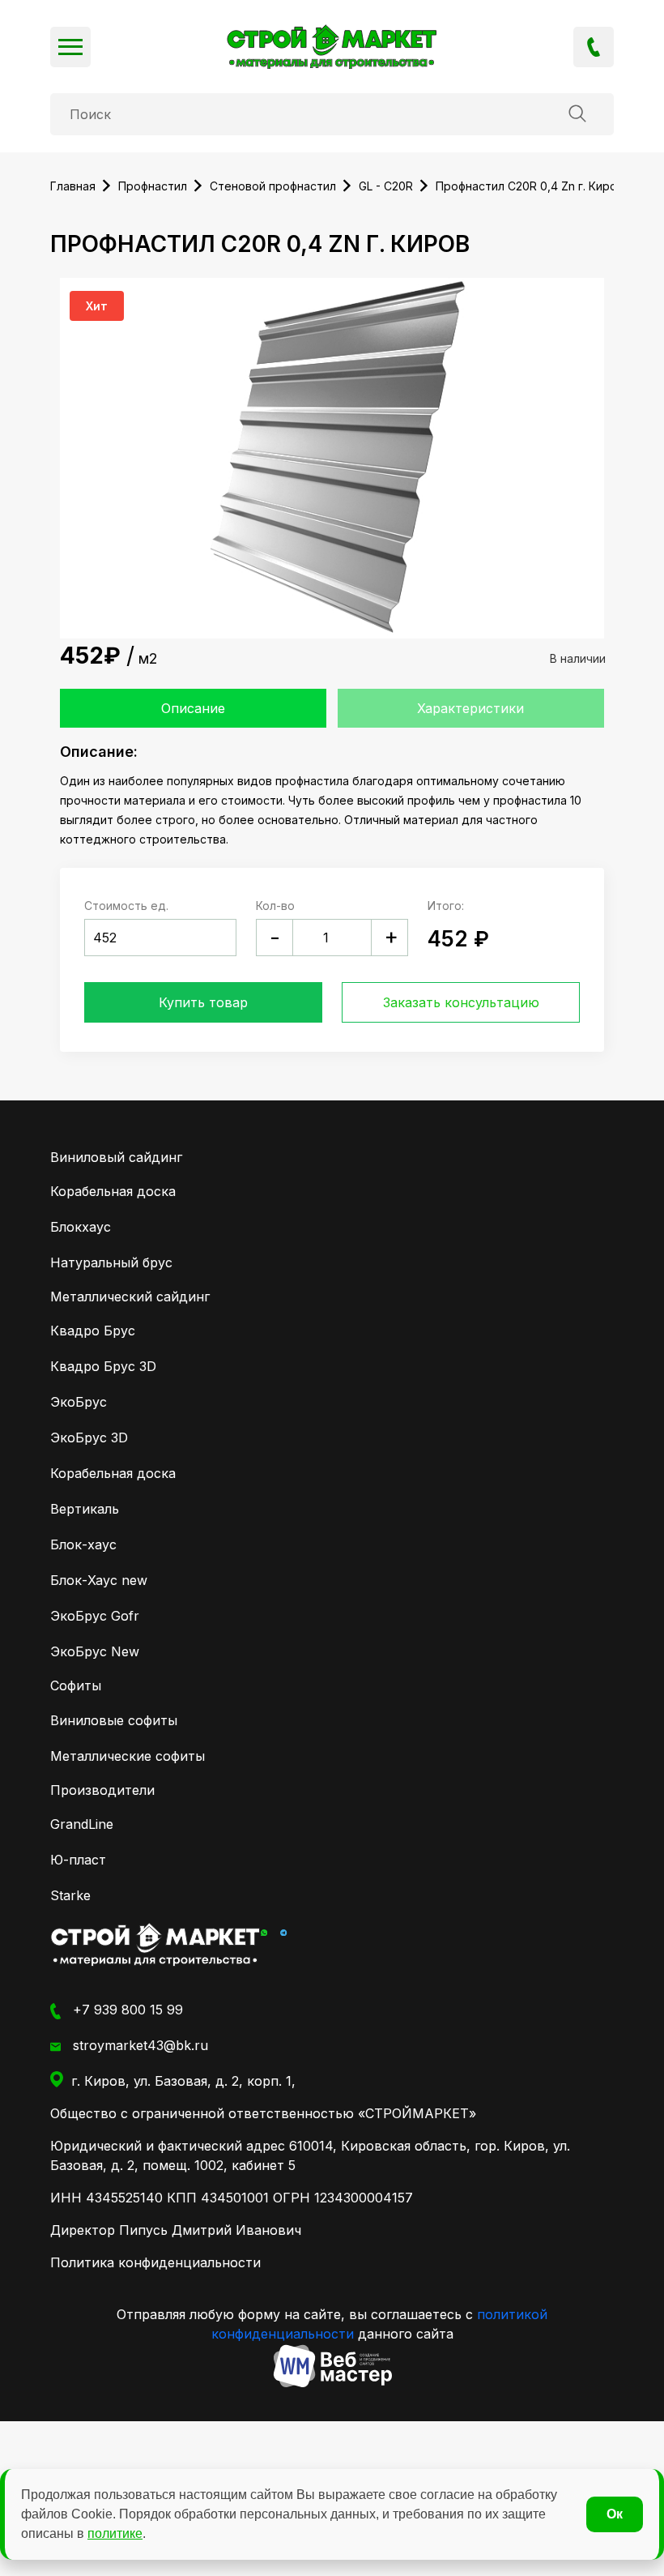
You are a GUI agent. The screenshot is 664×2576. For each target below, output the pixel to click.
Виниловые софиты (114, 1720)
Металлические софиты (128, 1756)
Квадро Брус (93, 1331)
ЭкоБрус (79, 1402)
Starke (70, 1895)
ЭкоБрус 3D (89, 1438)
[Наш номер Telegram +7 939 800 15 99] (283, 1931)
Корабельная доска (113, 1191)
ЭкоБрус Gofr (95, 1616)
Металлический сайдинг (130, 1297)
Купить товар (203, 1002)
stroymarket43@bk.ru (138, 2045)
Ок (615, 2514)
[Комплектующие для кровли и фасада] (155, 1944)
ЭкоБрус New (95, 1651)
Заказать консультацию (461, 1002)
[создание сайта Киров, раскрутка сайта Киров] (332, 2366)
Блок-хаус (83, 1544)
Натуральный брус (111, 1262)
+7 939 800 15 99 (594, 47)
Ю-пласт (78, 1860)
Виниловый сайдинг (116, 1157)
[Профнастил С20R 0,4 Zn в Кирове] (332, 47)
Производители (102, 1790)
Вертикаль (85, 1509)
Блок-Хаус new (99, 1580)
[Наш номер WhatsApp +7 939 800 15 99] (264, 1931)
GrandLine (82, 1824)
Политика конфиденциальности (155, 2262)
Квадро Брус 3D (103, 1366)
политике (115, 2533)
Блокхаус (81, 1227)
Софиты (76, 1685)
